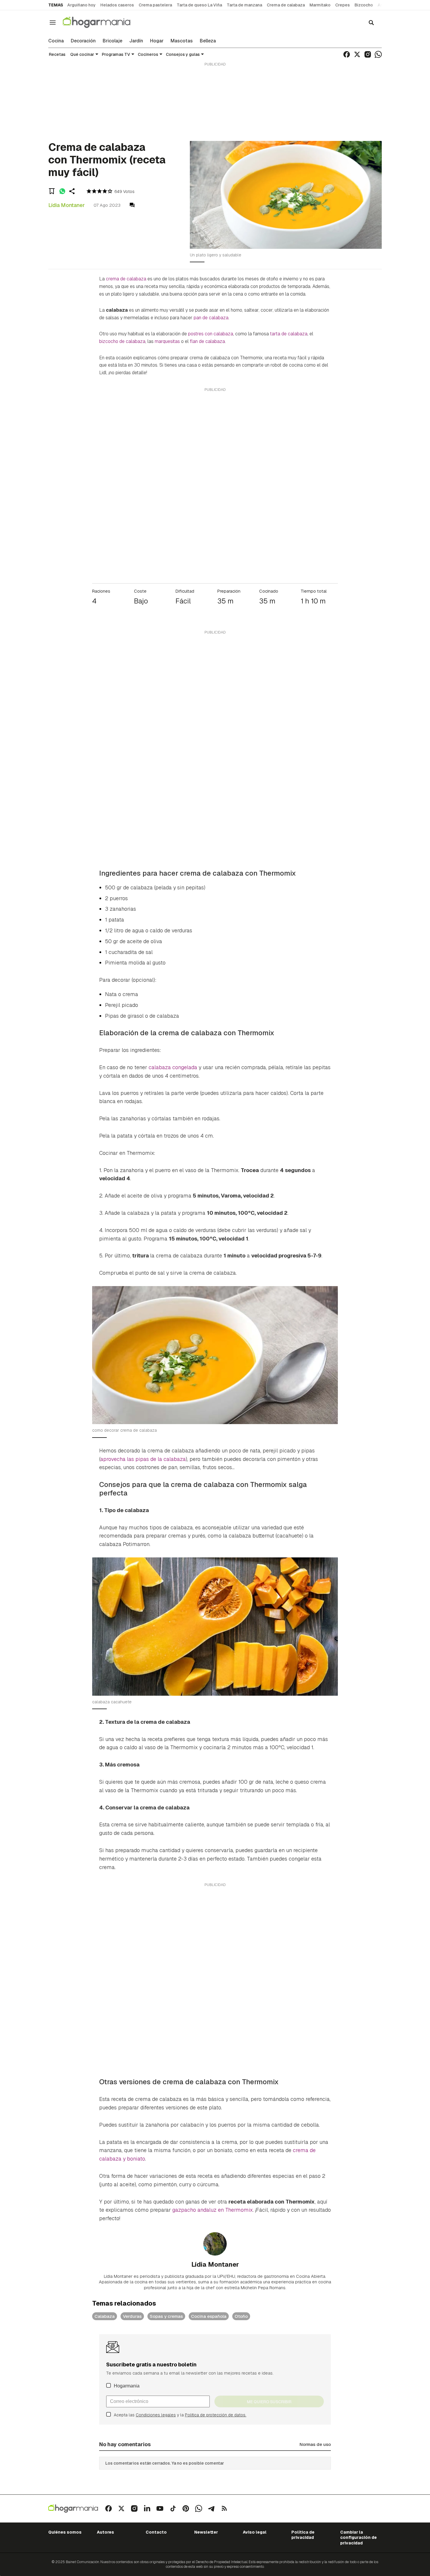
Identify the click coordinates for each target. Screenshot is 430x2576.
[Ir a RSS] (224, 2508)
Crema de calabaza (286, 5)
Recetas (57, 54)
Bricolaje (112, 41)
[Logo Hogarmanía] (73, 2509)
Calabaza (105, 2316)
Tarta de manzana (244, 5)
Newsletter (206, 2532)
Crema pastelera (155, 5)
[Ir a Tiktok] (173, 2508)
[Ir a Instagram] (368, 54)
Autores (105, 2532)
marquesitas (167, 341)
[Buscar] (371, 23)
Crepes (343, 5)
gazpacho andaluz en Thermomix (213, 2210)
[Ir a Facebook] (347, 54)
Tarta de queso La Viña (199, 5)
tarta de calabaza (289, 334)
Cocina (56, 41)
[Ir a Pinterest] (186, 2508)
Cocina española (209, 2316)
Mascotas (182, 41)
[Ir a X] (357, 54)
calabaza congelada (173, 1067)
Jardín (136, 41)
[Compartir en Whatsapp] (62, 191)
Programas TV (116, 54)
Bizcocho (364, 5)
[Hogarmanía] (103, 22)
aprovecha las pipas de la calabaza (143, 1459)
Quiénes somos (65, 2532)
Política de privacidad (303, 2535)
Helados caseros (117, 5)
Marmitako (320, 5)
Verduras (132, 2316)
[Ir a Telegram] (211, 2508)
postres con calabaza (211, 334)
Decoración (83, 41)
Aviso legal (255, 2532)
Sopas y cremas (166, 2316)
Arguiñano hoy (81, 5)
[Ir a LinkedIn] (147, 2508)
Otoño (241, 2316)
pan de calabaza (211, 318)
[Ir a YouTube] (160, 2508)
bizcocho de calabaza (122, 341)
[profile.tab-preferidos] (52, 191)
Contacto (156, 2532)
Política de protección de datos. (216, 2415)
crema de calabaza (126, 279)
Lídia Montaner (67, 205)
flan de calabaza (207, 341)
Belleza (208, 41)
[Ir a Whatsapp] (378, 54)
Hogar (157, 41)
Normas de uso (315, 2444)
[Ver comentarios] (132, 205)
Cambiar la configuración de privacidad (358, 2538)
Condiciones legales (156, 2415)
